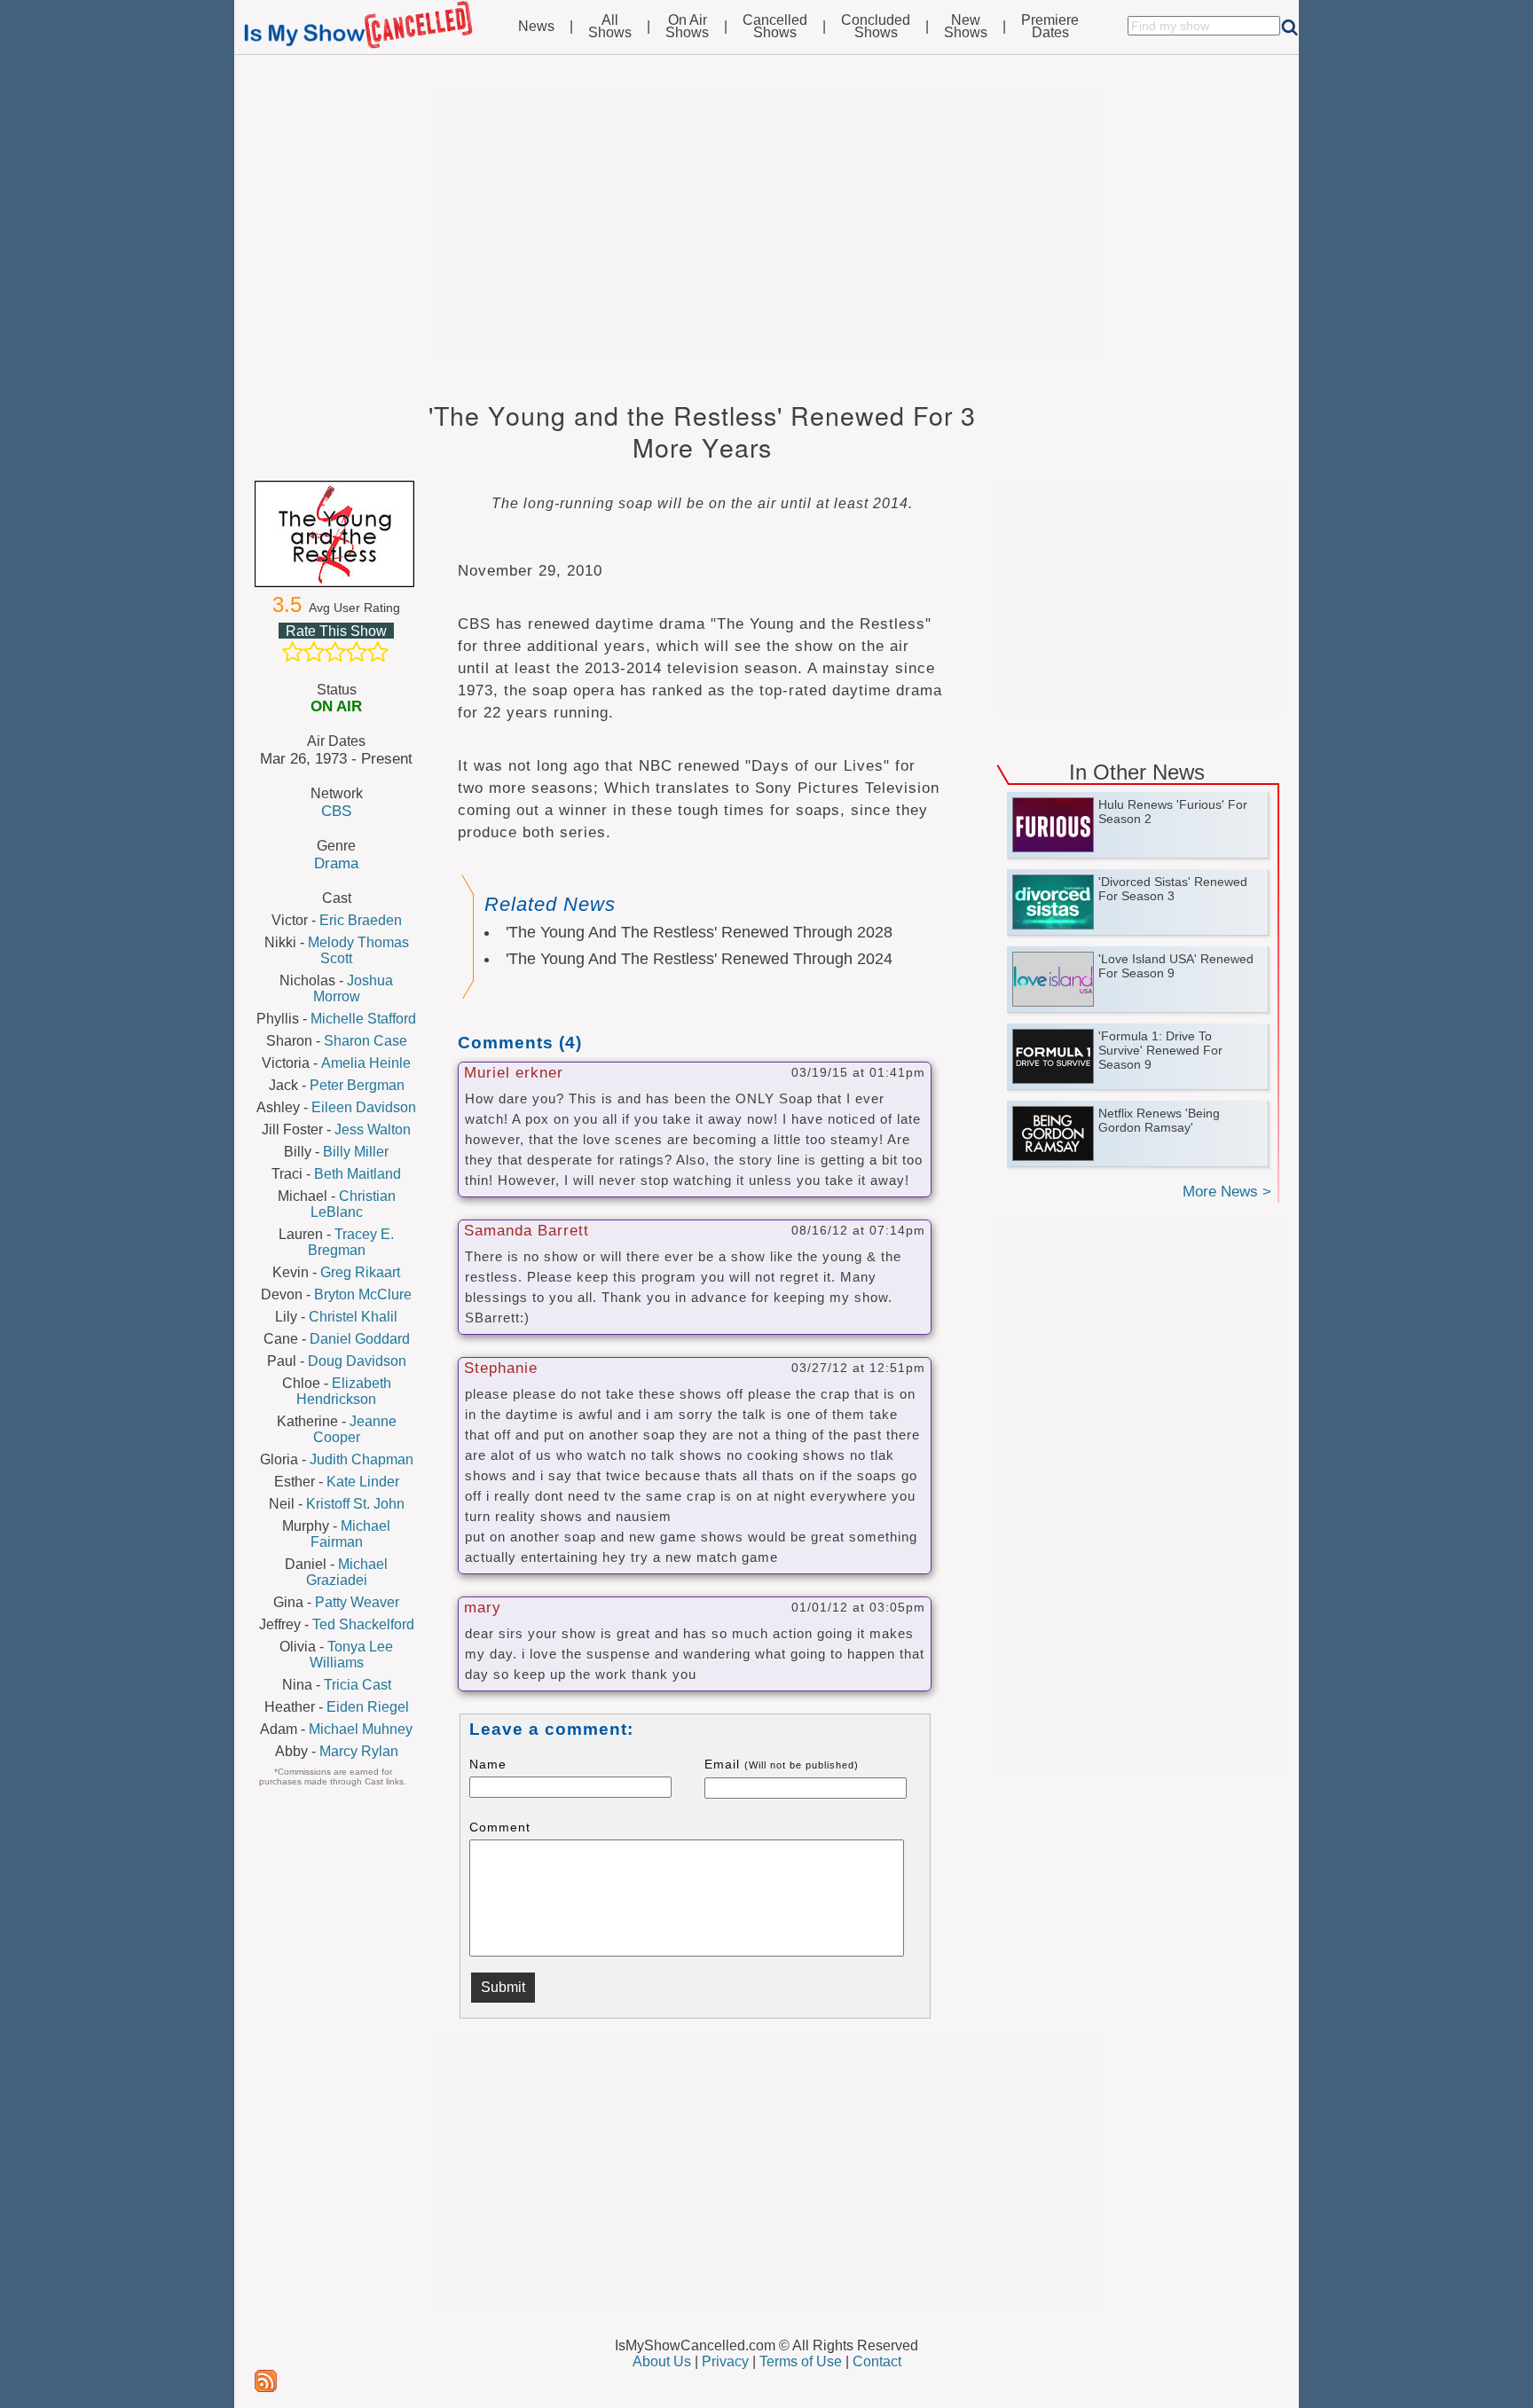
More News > (1227, 1192)
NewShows (966, 27)
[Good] (357, 652)
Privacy (725, 2361)
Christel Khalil (353, 1317)
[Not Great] (314, 652)
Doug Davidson (357, 1361)
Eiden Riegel (368, 1707)
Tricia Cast (358, 1685)
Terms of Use (801, 2361)
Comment (500, 1827)
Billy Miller (356, 1152)
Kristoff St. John (355, 1504)
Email (782, 1764)
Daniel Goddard (360, 1339)
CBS (336, 811)
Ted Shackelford (363, 1624)
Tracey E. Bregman (351, 1242)
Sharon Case (366, 1041)
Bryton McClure (363, 1294)
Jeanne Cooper (355, 1429)
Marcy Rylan (359, 1751)
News (536, 27)
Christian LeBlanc (353, 1204)
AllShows (610, 27)
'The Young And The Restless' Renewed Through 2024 (699, 959)
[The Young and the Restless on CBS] (336, 534)
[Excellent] (378, 652)
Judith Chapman (362, 1459)
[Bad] (293, 652)
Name (488, 1764)
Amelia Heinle (366, 1063)
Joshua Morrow (354, 988)
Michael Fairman (351, 1534)
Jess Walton (373, 1129)
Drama (336, 863)
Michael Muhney (361, 1729)
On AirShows (687, 27)
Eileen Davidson (364, 1107)
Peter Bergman (357, 1085)
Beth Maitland (358, 1174)
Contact (877, 2361)
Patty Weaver (357, 1602)
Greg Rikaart (360, 1272)
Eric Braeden (361, 920)
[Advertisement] (766, 224)
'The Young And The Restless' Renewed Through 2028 (699, 932)
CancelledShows (775, 27)
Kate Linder (363, 1482)
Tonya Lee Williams (352, 1655)
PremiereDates (1050, 27)
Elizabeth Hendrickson (344, 1391)
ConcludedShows (876, 27)
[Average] (335, 652)
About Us (662, 2361)
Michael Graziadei (347, 1572)
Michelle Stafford (363, 1019)
